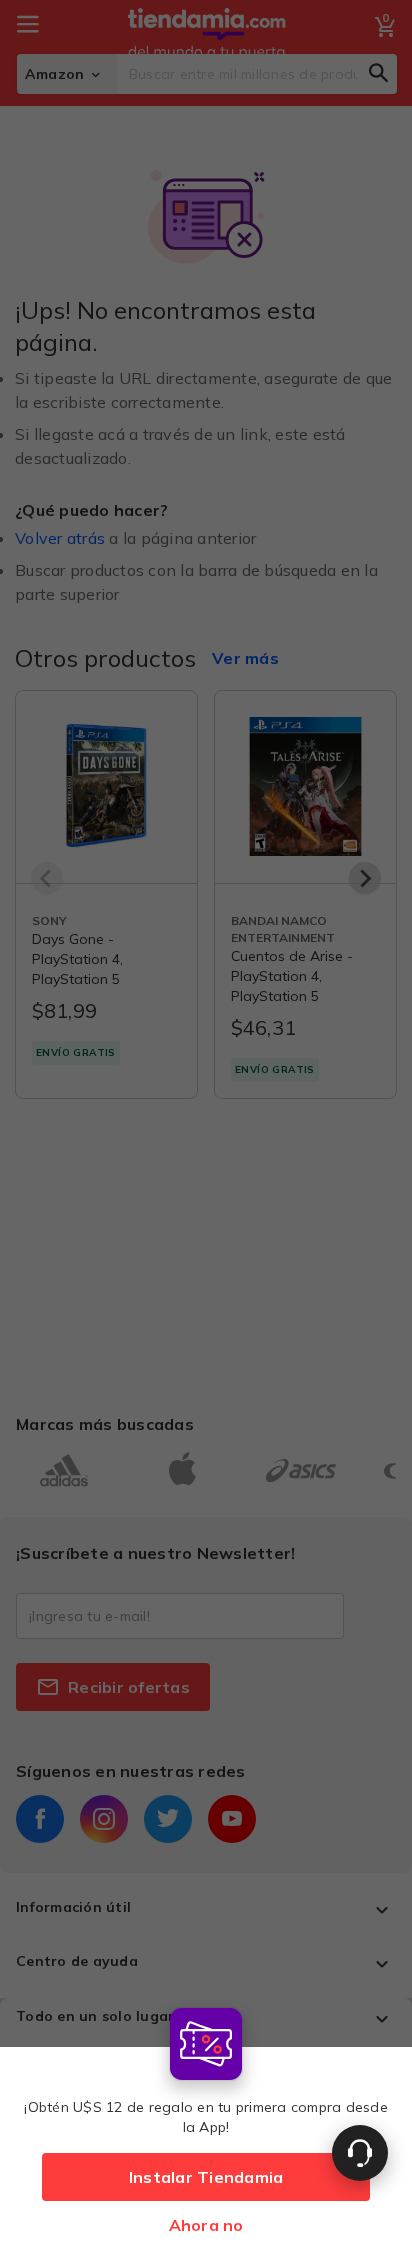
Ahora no (206, 2225)
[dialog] (206, 2131)
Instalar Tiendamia (206, 2177)
